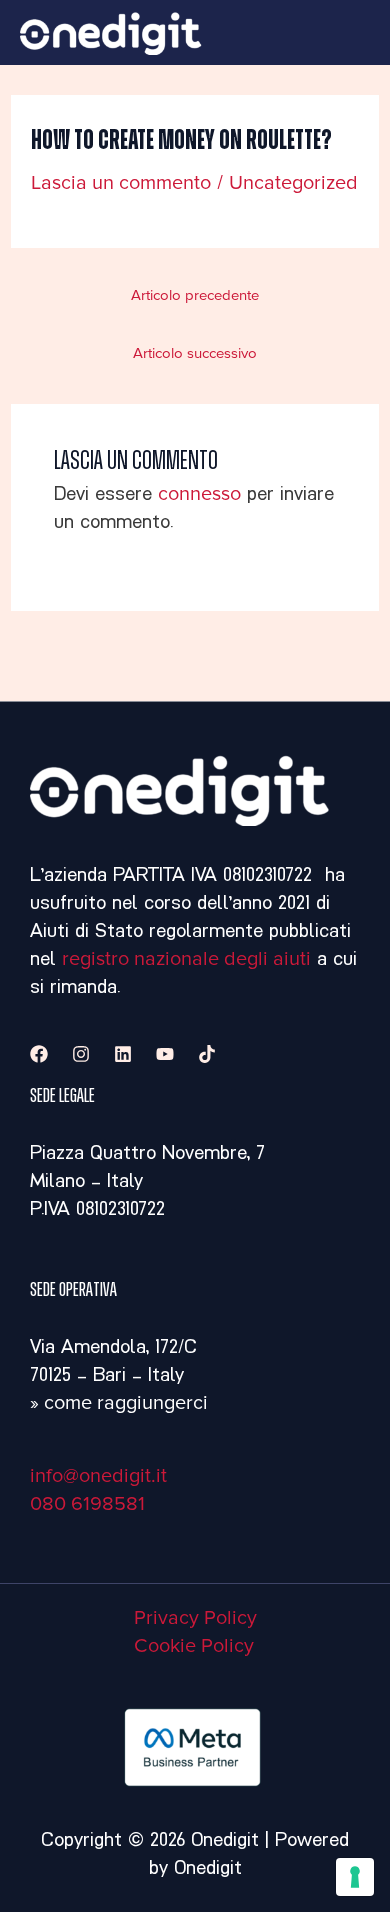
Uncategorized (293, 183)
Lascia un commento (121, 183)
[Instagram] (81, 1054)
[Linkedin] (123, 1054)
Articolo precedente (195, 295)
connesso (199, 494)
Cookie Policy (194, 1646)
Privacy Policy (195, 1618)
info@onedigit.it (98, 1476)
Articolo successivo (195, 353)
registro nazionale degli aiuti (186, 959)
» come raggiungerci (119, 1403)
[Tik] (207, 1054)
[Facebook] (39, 1054)
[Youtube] (165, 1054)
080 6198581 (87, 1504)
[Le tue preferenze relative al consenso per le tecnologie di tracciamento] (355, 1877)
